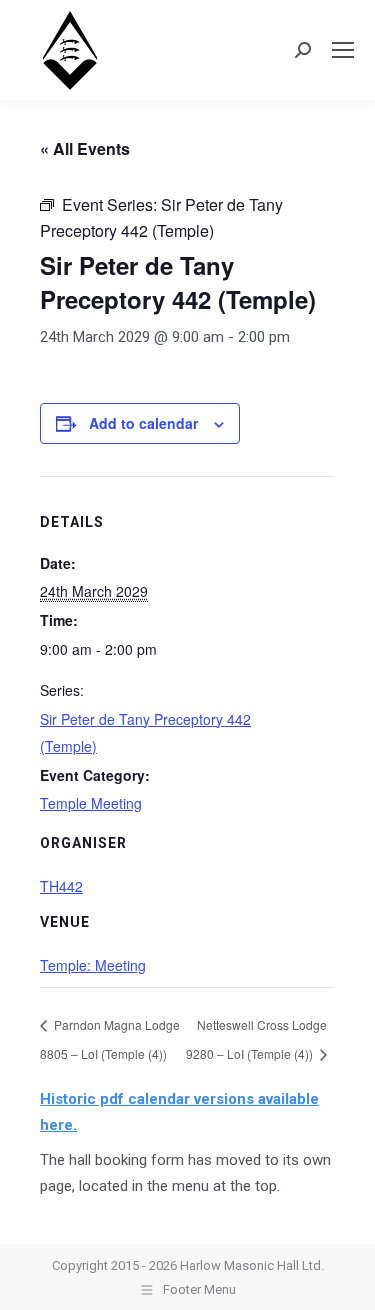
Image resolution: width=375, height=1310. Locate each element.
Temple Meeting (91, 803)
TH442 (61, 886)
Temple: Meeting (93, 965)
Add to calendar (143, 423)
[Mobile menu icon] (343, 50)
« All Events (85, 148)
